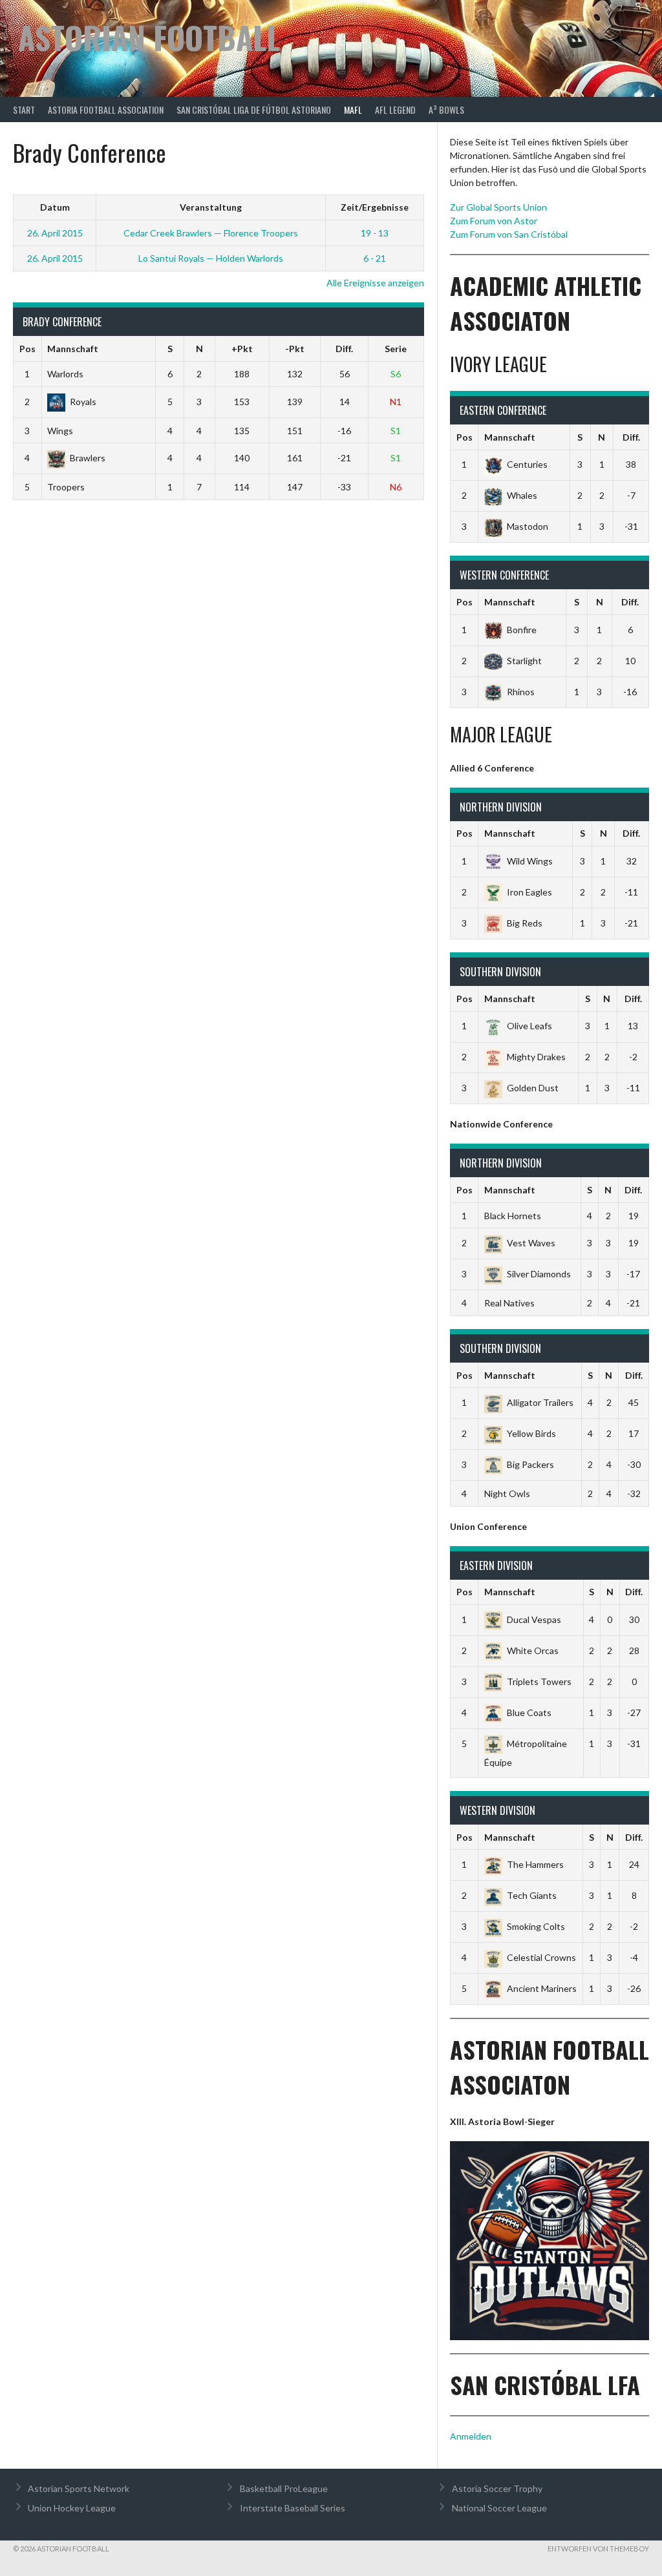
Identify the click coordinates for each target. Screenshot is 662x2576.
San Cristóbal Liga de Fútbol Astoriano (254, 110)
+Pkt (242, 349)
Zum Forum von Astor (494, 221)
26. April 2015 (55, 233)
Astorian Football (149, 37)
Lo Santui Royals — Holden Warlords (211, 258)
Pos (27, 349)
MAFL (353, 110)
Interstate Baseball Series (293, 2508)
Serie (396, 349)
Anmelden (471, 2436)
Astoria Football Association (106, 110)
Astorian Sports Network (79, 2488)
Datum (55, 207)
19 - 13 (375, 233)
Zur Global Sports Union (498, 207)
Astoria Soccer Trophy (497, 2488)
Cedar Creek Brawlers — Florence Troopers (211, 233)
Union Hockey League (72, 2508)
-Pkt (295, 349)
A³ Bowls (446, 110)
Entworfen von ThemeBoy (598, 2549)
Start (24, 110)
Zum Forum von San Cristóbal (509, 234)
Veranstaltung (211, 207)
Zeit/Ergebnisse (375, 207)
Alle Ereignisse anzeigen (375, 283)
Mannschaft (73, 349)
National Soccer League (499, 2508)
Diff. (344, 349)
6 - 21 (375, 258)
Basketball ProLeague (284, 2488)
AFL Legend (395, 110)
